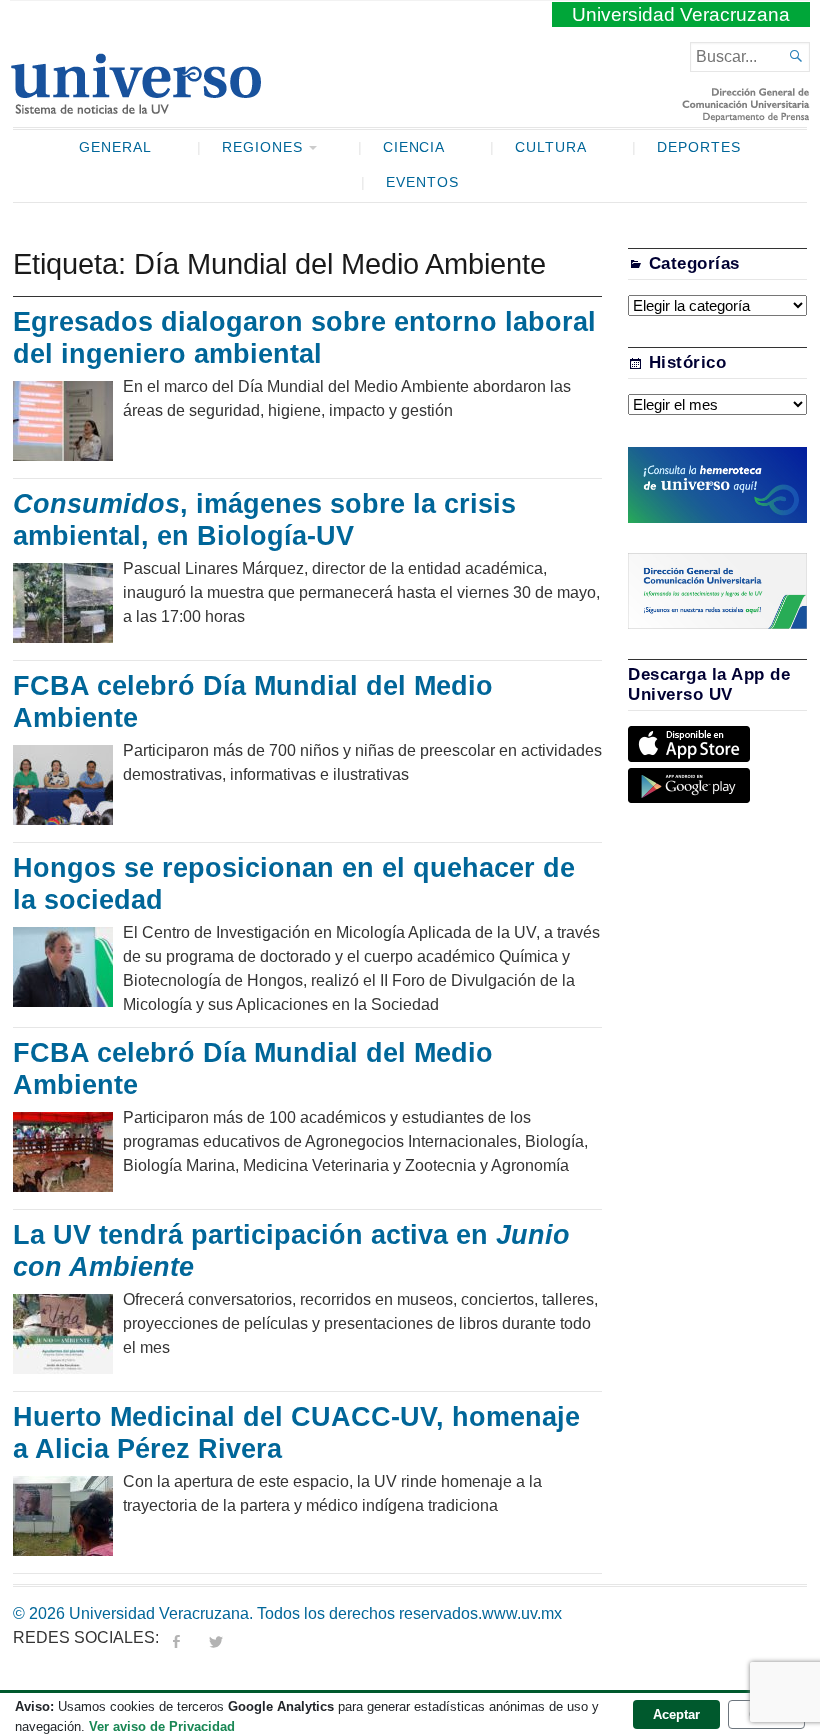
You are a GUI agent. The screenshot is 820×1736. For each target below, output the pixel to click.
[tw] (216, 1637)
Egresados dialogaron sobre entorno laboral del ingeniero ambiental (304, 338)
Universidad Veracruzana (681, 14)
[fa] (176, 1637)
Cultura (551, 147)
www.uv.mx (522, 1613)
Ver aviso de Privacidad (162, 1726)
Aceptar (676, 1714)
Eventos (422, 182)
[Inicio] (135, 106)
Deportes (699, 147)
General (115, 147)
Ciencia (414, 147)
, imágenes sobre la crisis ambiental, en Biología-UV (264, 520)
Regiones (262, 147)
